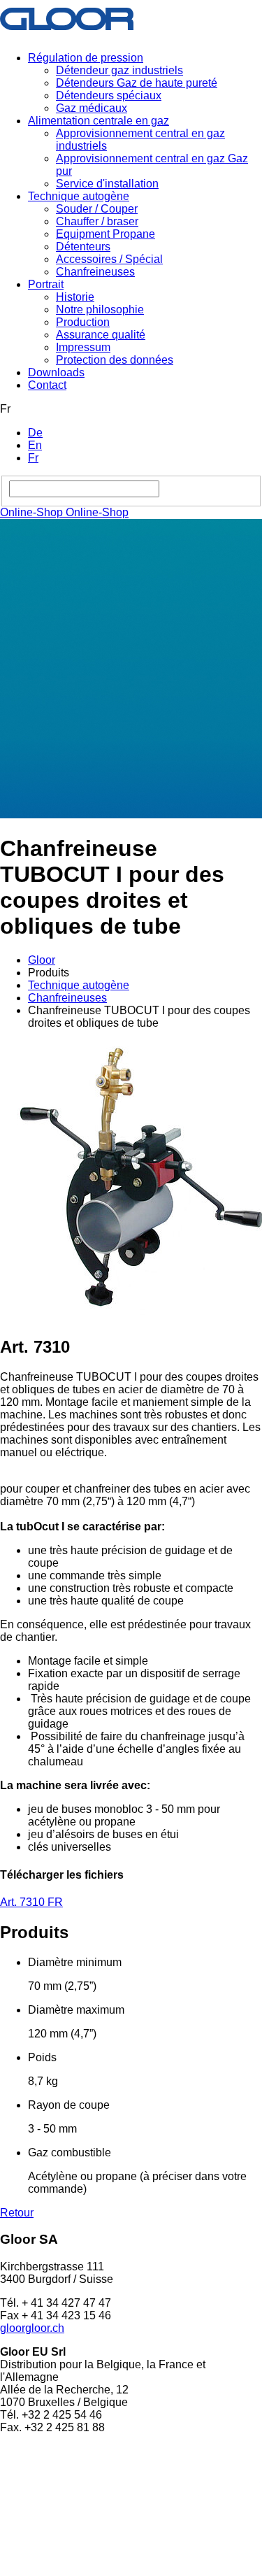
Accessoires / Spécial (109, 259)
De (35, 433)
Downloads (56, 372)
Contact (47, 385)
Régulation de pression (86, 58)
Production (83, 322)
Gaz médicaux (92, 108)
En (35, 445)
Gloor (42, 960)
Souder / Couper (97, 209)
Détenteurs (83, 247)
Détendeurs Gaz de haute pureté (137, 83)
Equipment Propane (105, 234)
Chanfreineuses (95, 272)
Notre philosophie (100, 309)
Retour (17, 2213)
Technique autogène (79, 196)
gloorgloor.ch (32, 2328)
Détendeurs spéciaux (109, 95)
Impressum (83, 347)
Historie (75, 297)
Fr (33, 458)
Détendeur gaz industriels (119, 70)
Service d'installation (107, 184)
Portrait (46, 284)
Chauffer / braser (97, 221)
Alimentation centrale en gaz (99, 121)
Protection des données (115, 360)
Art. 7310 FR (31, 1902)
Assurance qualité (101, 335)
